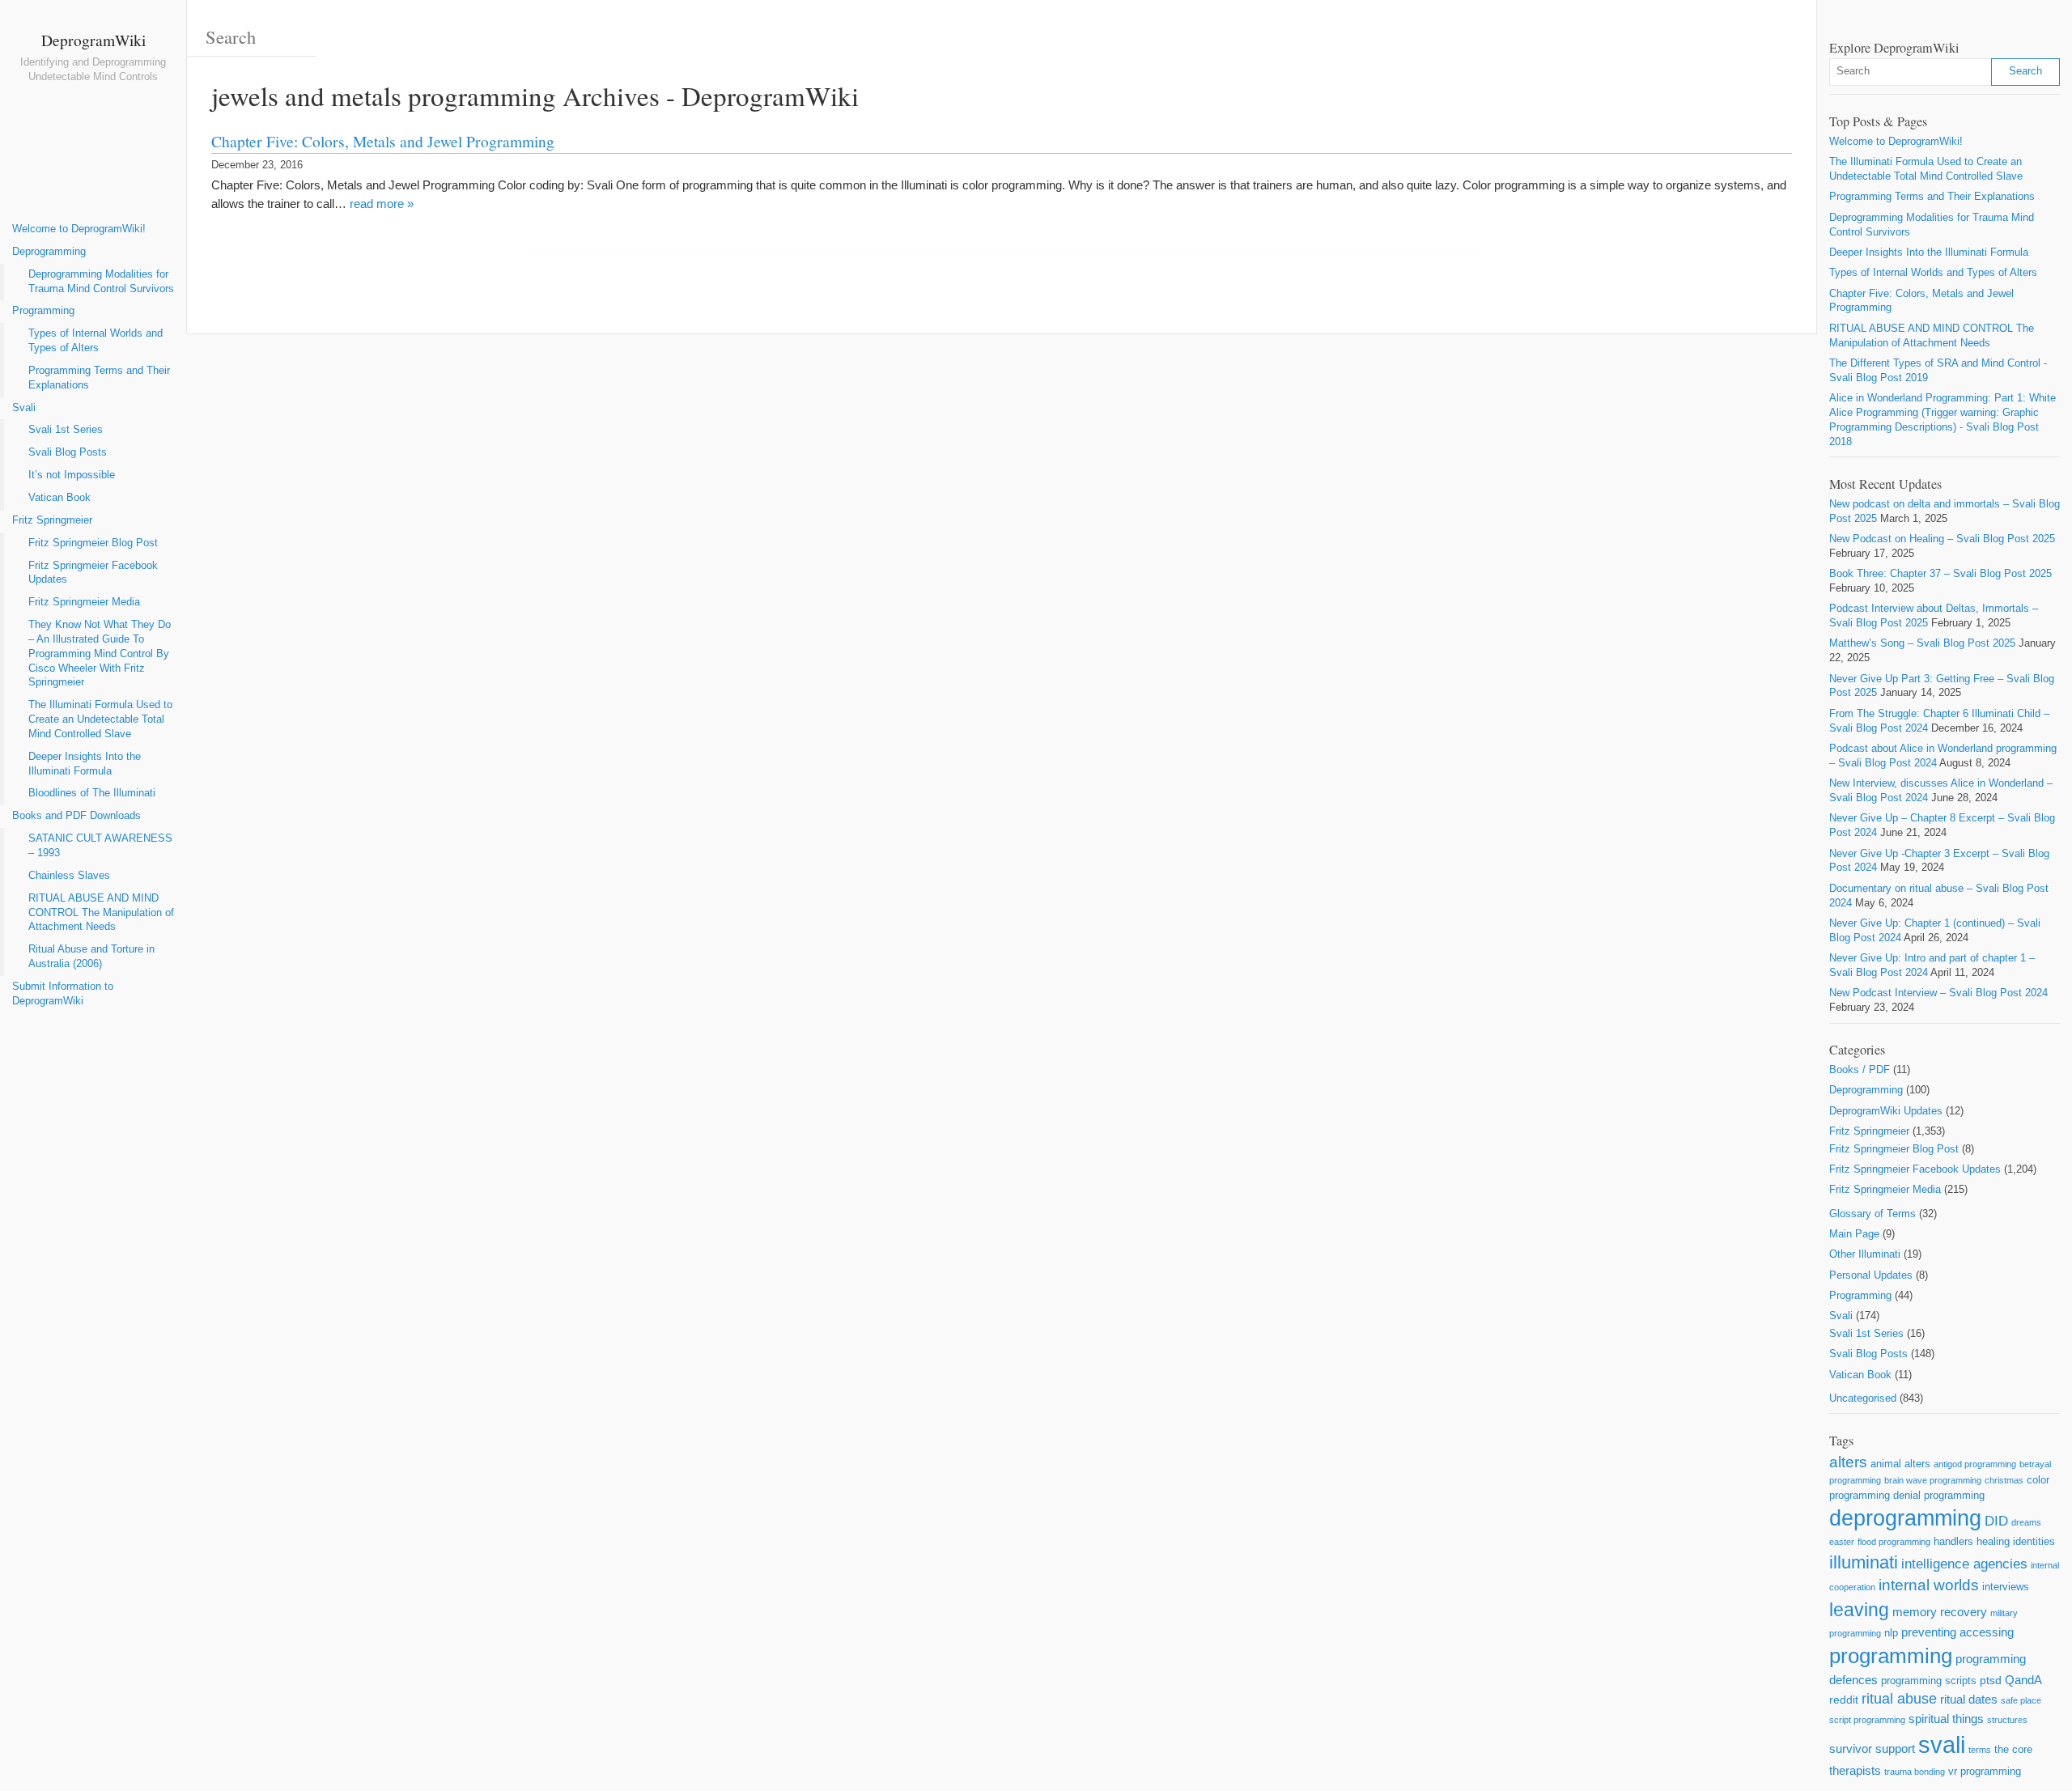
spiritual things (1946, 1719)
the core (2013, 1749)
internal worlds (1929, 1585)
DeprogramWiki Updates (1886, 1111)
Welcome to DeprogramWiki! (79, 229)
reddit (1844, 1700)
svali (1942, 1744)
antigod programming (1975, 1464)
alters (1848, 1462)
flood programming (1894, 1542)
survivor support (1872, 1749)
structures (2007, 1720)
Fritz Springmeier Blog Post (93, 543)
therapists (1855, 1770)
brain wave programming (1933, 1480)
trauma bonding (1915, 1772)
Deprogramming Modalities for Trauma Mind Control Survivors (101, 282)
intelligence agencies (1964, 1564)
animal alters (1900, 1464)
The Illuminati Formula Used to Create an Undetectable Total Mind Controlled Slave (100, 719)
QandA (2023, 1680)
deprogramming (1905, 1518)
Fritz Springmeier (52, 520)
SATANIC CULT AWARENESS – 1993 (100, 846)
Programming (43, 311)
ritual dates (1969, 1699)
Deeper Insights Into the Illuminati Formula (85, 764)
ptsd (1991, 1680)
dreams (2026, 1522)
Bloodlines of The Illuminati (92, 793)
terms (1980, 1750)
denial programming (1939, 1495)
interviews (2006, 1587)
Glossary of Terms (1872, 1214)
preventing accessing (1957, 1632)
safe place (2021, 1700)
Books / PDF (1860, 1070)
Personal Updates (1871, 1275)
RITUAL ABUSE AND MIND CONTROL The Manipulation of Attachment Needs (101, 913)
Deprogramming (49, 252)
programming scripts (1929, 1681)
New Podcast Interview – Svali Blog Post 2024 (1938, 993)
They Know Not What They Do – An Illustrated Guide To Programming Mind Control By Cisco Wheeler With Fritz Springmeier (100, 654)
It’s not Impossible (72, 475)
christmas (2004, 1480)
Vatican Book (59, 498)
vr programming (1985, 1771)
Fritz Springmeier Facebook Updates (93, 573)
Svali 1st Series (66, 430)
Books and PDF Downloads (76, 816)
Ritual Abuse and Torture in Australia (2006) (91, 957)
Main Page (1854, 1234)
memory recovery (1940, 1612)
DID (1996, 1521)
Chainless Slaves (69, 876)
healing (1993, 1541)
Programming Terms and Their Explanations (99, 378)
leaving (1859, 1610)
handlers (1953, 1541)
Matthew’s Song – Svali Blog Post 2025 (1922, 643)
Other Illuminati (1865, 1254)
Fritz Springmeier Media (84, 602)
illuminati (1864, 1562)
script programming (1867, 1720)
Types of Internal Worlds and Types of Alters (96, 341)
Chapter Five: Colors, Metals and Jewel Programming (383, 141)
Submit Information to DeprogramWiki (63, 994)
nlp (1891, 1633)
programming (1891, 1656)
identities (2034, 1541)
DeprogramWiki (93, 40)
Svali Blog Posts (68, 452)
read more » (382, 204)
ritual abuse (1899, 1699)
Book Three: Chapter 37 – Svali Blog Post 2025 (1940, 574)
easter (1842, 1542)
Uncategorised (1863, 1398)
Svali (24, 408)
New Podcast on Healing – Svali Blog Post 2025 (1942, 539)
